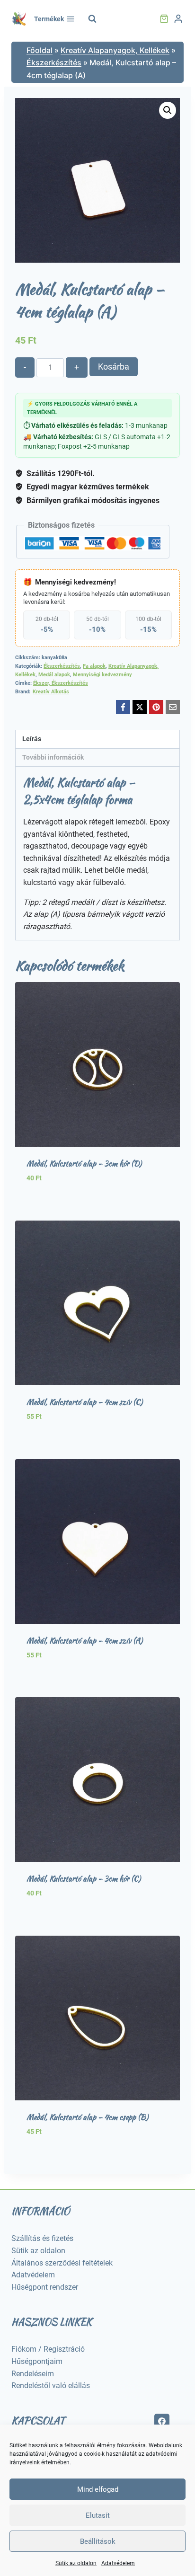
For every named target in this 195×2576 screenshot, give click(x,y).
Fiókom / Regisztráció (48, 2349)
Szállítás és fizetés (42, 2238)
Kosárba (114, 367)
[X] (140, 707)
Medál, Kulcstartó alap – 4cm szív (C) (84, 1402)
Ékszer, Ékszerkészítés (61, 683)
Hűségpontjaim (37, 2361)
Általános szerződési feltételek (62, 2263)
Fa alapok (94, 666)
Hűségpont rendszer (45, 2287)
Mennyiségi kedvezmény (102, 675)
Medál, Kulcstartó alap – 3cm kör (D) (84, 1164)
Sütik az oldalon (76, 2563)
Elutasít (98, 2515)
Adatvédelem (118, 2563)
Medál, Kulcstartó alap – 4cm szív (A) (84, 1641)
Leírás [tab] (32, 739)
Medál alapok (54, 675)
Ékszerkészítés (54, 62)
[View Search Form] (92, 19)
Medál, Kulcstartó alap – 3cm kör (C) (84, 1879)
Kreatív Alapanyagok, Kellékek (115, 50)
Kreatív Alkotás (51, 692)
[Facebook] (123, 707)
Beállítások (98, 2541)
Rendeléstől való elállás (51, 2386)
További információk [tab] (53, 757)
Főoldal (40, 50)
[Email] (173, 707)
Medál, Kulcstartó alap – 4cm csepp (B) (87, 2117)
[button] (168, 110)
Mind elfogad (98, 2489)
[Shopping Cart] (164, 19)
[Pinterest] (156, 707)
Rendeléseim (33, 2374)
